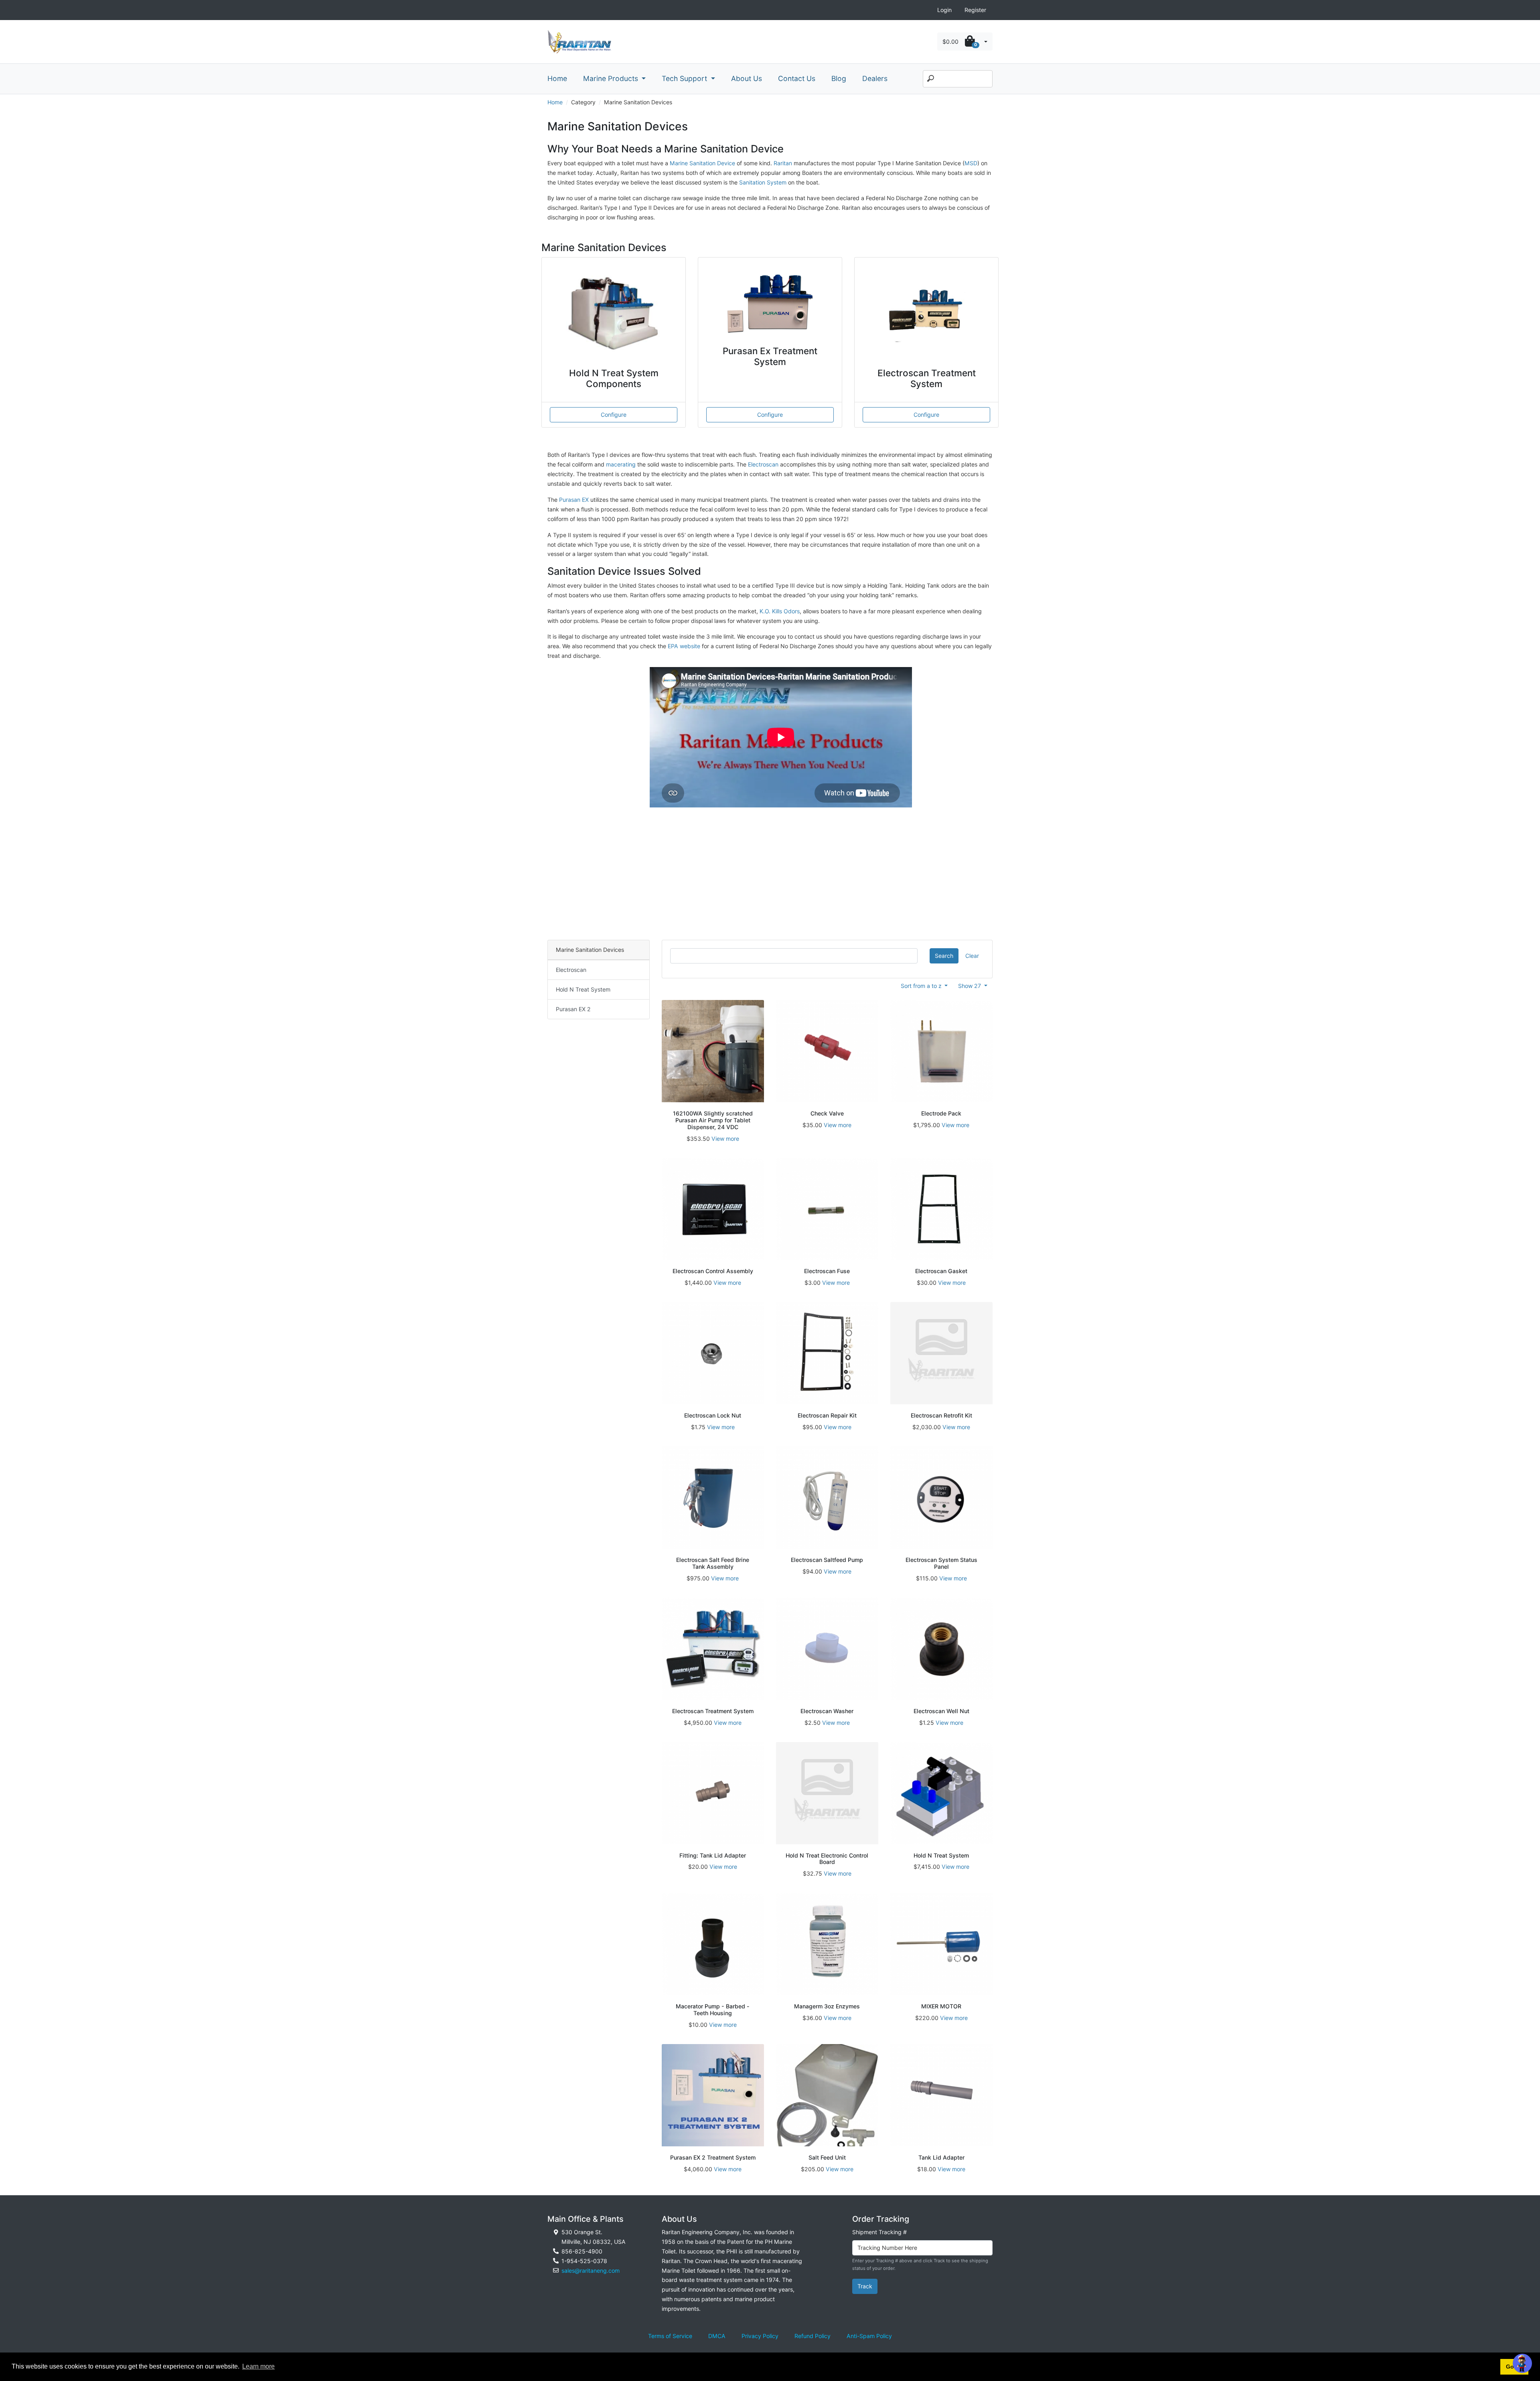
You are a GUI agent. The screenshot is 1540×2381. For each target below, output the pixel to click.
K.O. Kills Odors (780, 611)
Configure (614, 415)
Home (557, 78)
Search (944, 956)
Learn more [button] (258, 2366)
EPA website (684, 646)
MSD (971, 163)
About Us (747, 78)
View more (725, 1139)
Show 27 (970, 986)
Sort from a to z (922, 986)
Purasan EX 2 (573, 1009)
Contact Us (797, 78)
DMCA (717, 2336)
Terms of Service (670, 2336)
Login (944, 10)
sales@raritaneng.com (591, 2270)
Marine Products (612, 78)
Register (975, 10)
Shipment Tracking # (879, 2232)
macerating (621, 464)
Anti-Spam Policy (869, 2336)
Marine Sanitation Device (702, 163)
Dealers (875, 78)
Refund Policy (813, 2336)
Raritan (784, 163)
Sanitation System (764, 182)
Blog (839, 78)
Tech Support (685, 78)
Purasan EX (574, 500)
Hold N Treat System (583, 989)
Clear (972, 956)
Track (865, 2286)
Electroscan (763, 464)
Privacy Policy (760, 2336)
